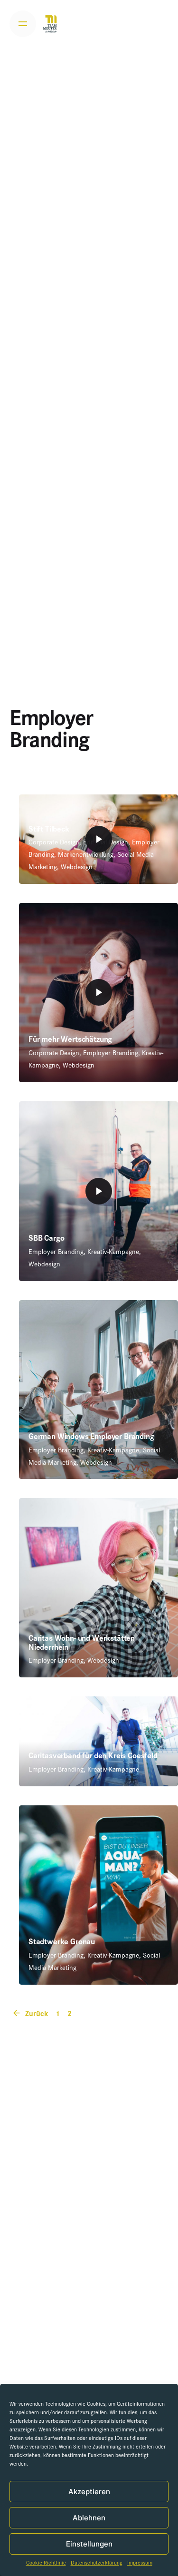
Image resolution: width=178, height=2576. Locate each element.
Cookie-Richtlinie (46, 2564)
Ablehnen (89, 2518)
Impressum (140, 2564)
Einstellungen (89, 2544)
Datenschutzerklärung (97, 2564)
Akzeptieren (89, 2492)
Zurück (36, 2015)
